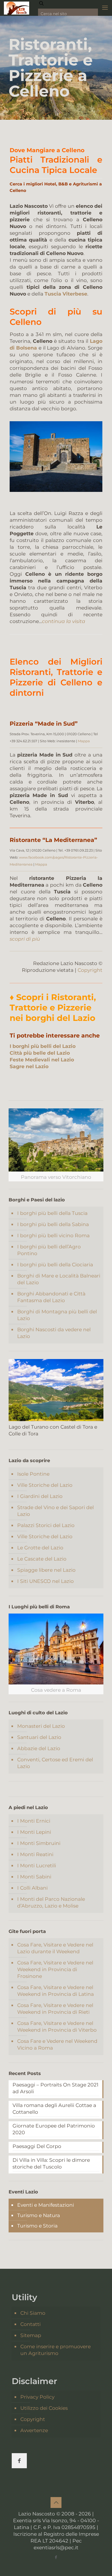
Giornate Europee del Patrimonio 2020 (54, 2129)
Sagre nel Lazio (29, 1066)
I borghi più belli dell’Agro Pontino (49, 1250)
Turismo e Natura (39, 2215)
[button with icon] (19, 2461)
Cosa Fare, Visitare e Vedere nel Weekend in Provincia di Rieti (55, 2009)
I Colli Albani (32, 1888)
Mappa (84, 741)
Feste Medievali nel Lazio (42, 1060)
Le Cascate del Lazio (42, 1559)
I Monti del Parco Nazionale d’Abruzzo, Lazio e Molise (51, 1902)
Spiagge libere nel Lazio (46, 1570)
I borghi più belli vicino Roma (53, 1236)
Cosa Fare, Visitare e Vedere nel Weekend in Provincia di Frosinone (55, 1969)
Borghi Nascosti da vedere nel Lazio (54, 1333)
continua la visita (64, 621)
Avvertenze (34, 2430)
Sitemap (31, 2335)
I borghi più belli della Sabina (53, 1224)
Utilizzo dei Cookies (44, 2408)
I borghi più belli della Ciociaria (55, 1265)
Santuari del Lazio (39, 1737)
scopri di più (25, 939)
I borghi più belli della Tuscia (52, 1213)
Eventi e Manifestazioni (46, 2205)
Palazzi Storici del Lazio (46, 1525)
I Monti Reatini (35, 1854)
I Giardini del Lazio (40, 1496)
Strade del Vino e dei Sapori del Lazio (55, 1511)
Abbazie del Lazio (39, 1748)
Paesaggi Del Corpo (37, 2146)
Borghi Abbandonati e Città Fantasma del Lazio (51, 1297)
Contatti (30, 2324)
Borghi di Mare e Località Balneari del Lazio (59, 1279)
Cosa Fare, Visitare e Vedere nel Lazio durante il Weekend (55, 1948)
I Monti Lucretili (37, 1866)
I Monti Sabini (34, 1877)
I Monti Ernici (34, 1821)
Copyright (90, 970)
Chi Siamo (33, 2313)
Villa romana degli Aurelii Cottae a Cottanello (54, 2109)
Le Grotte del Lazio (40, 1548)
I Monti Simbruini (39, 1843)
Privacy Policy (37, 2397)
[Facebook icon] (56, 2557)
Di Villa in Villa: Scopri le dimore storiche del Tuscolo (51, 2163)
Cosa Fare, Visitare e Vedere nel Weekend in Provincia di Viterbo (57, 2027)
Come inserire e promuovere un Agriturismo (55, 2350)
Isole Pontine (33, 1474)
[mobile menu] (105, 8)
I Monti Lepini (34, 1832)
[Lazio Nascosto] (17, 8)
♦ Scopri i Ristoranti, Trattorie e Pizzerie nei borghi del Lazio (53, 1008)
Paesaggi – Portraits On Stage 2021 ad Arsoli (55, 2088)
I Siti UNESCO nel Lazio (45, 1581)
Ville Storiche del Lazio (45, 1485)
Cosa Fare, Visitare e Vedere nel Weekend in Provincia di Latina (55, 1991)
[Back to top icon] (56, 2503)
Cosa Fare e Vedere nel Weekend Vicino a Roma (57, 2045)
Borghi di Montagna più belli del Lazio (57, 1315)
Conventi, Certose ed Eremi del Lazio (55, 1763)
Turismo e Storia (37, 2226)
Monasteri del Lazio (41, 1726)
